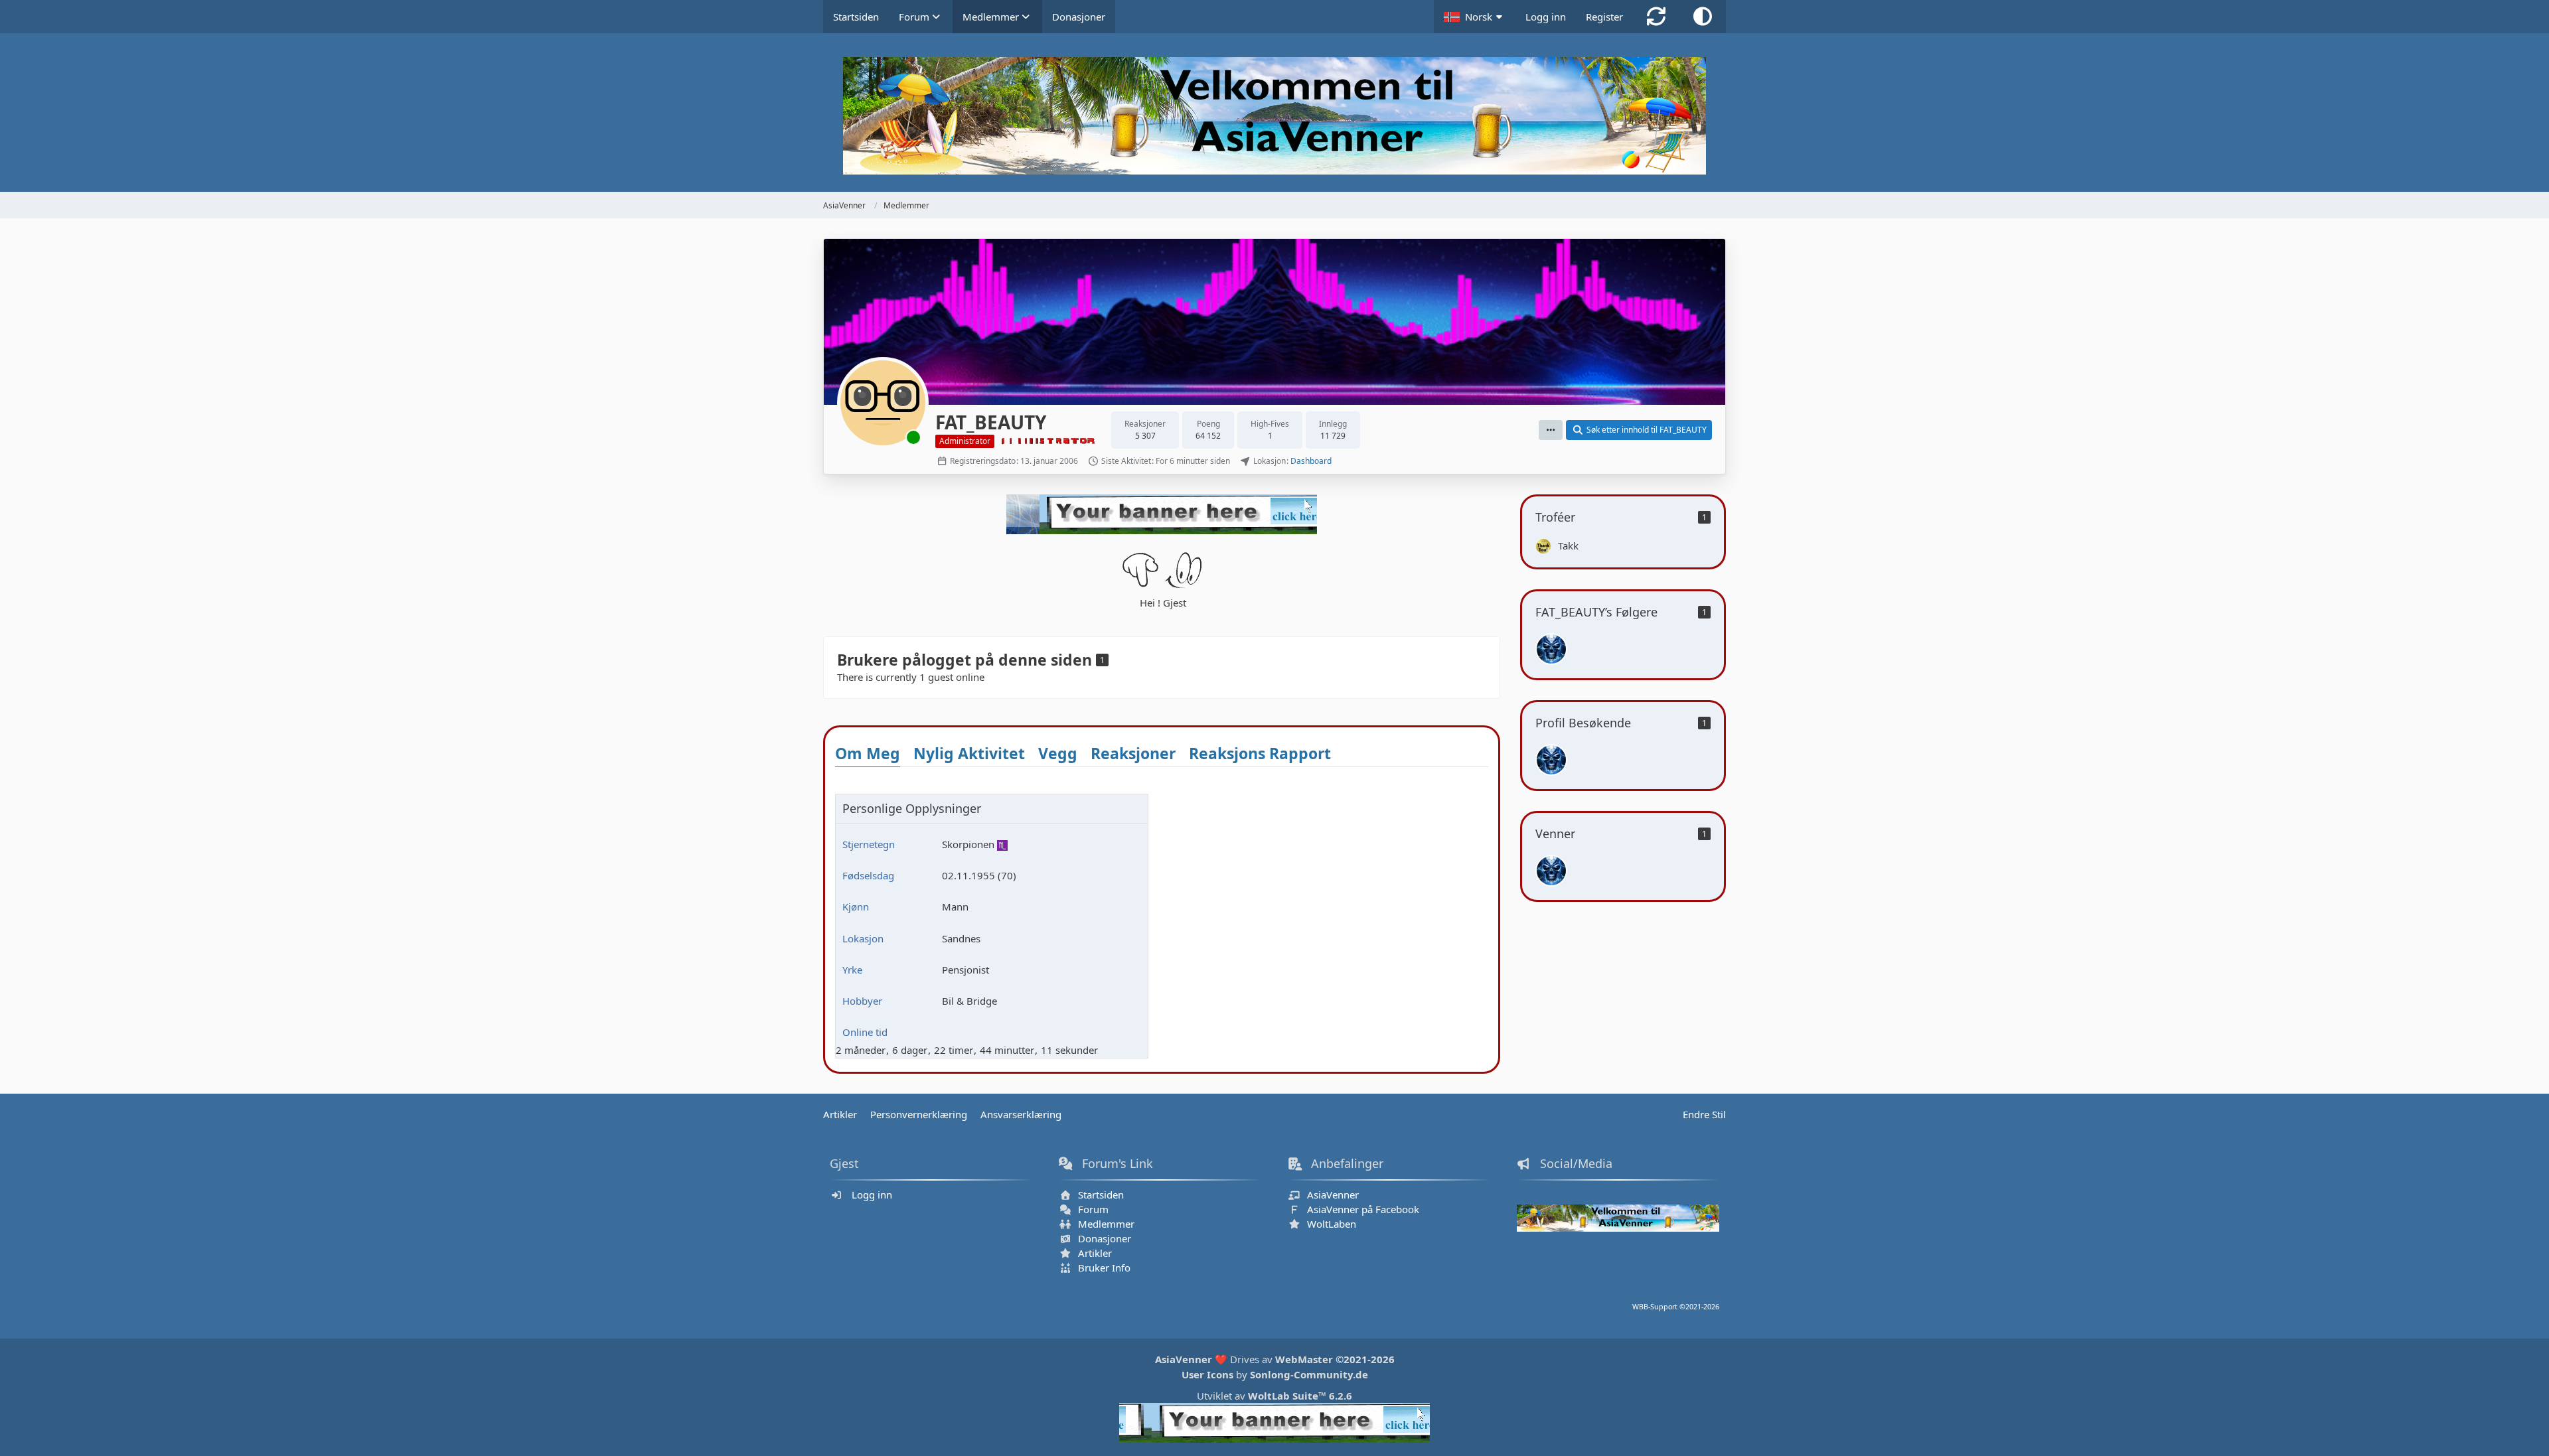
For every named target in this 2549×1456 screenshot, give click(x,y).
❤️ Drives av (1275, 1359)
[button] (1475, 17)
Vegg (1058, 753)
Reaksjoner (1133, 753)
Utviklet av (1274, 1396)
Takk (1568, 546)
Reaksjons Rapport (1260, 753)
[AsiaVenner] (1274, 116)
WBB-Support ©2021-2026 (1676, 1307)
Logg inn (1546, 17)
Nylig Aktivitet (969, 753)
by (1275, 1374)
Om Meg (868, 753)
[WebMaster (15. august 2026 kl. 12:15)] (1551, 760)
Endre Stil (1704, 1114)
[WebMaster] (1551, 649)
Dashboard (1311, 461)
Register (1604, 17)
